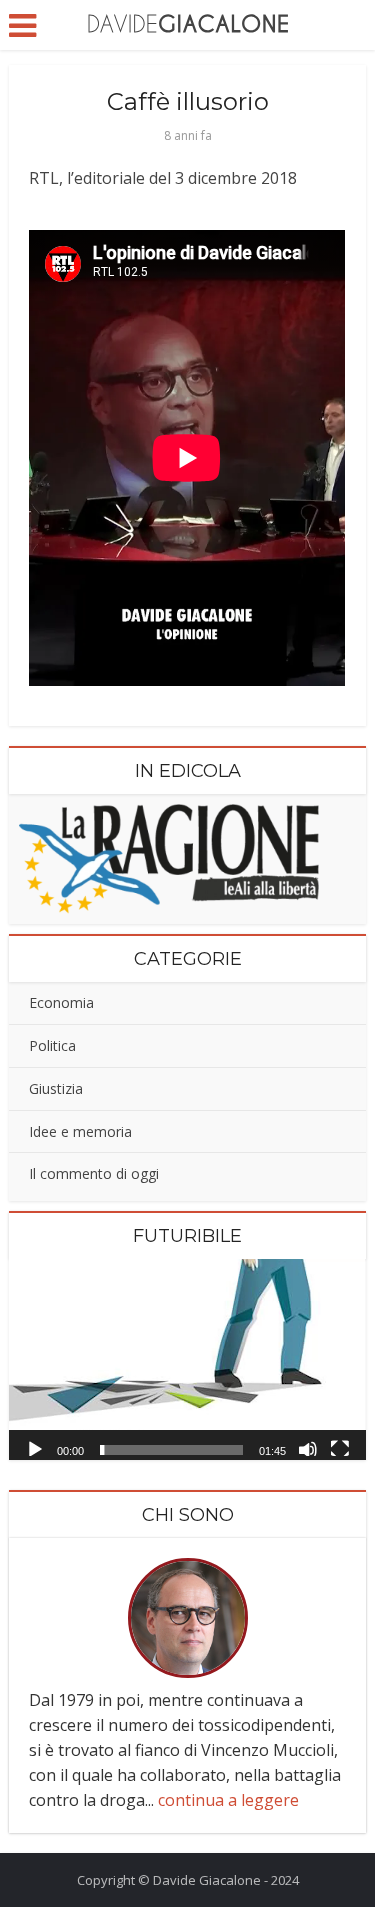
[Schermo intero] (340, 1448)
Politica (52, 1045)
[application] (187, 1359)
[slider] (171, 1450)
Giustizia (56, 1088)
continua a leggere (228, 1800)
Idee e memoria (80, 1131)
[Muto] (308, 1448)
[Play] (35, 1448)
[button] (188, 1360)
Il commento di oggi (94, 1173)
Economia (61, 1002)
